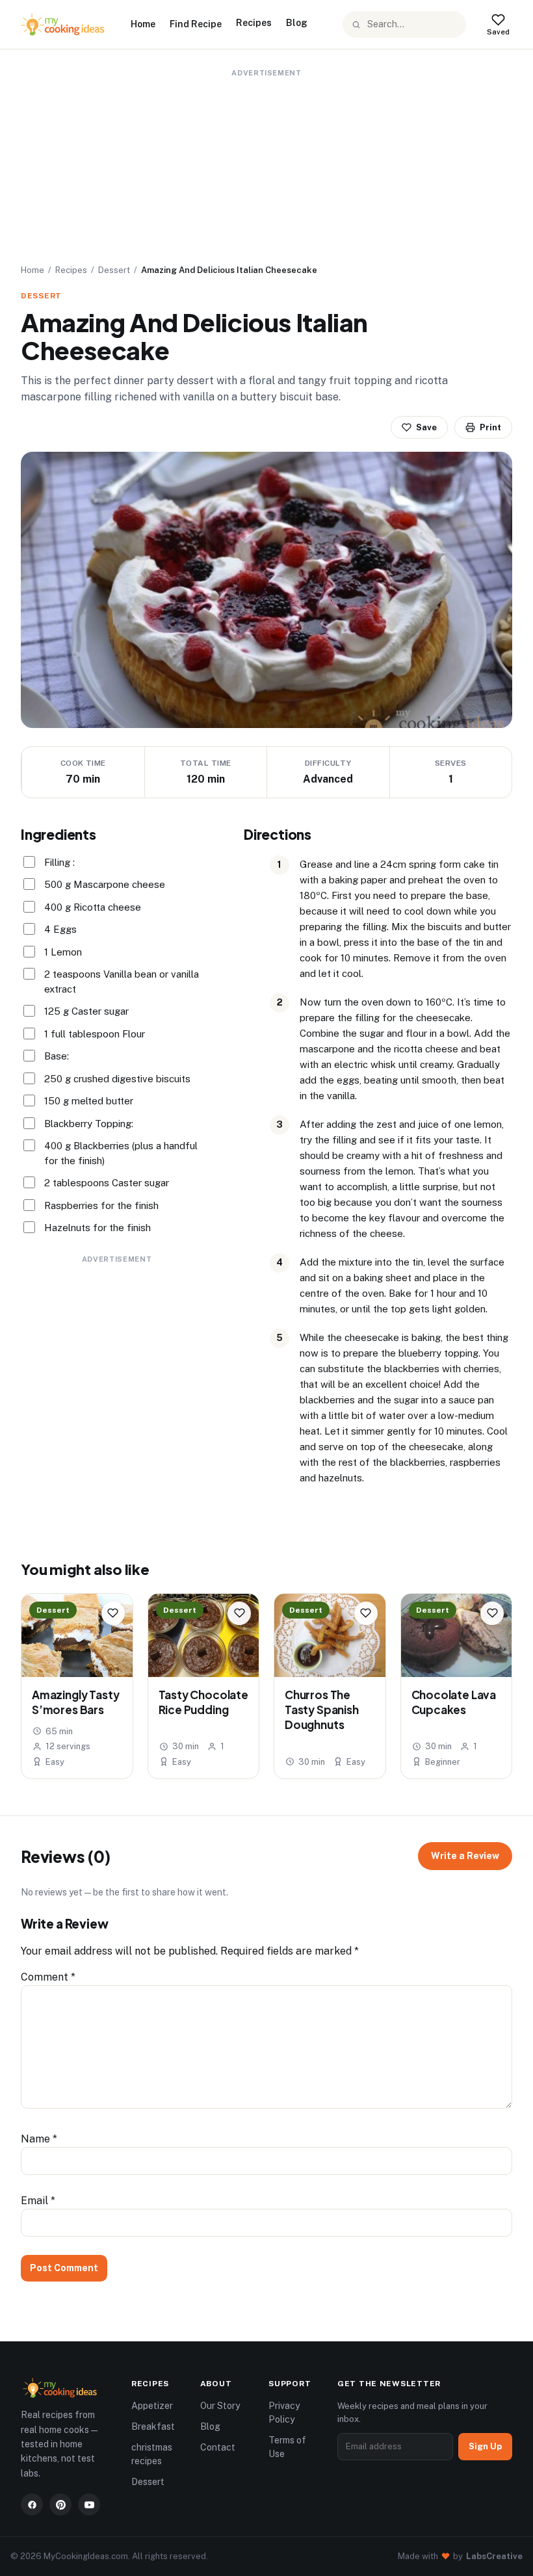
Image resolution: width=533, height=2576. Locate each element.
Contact (218, 2447)
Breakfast (153, 2426)
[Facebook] (32, 2504)
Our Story (220, 2406)
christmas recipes (152, 2454)
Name (39, 2139)
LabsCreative (494, 2556)
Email (38, 2201)
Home (143, 24)
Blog (297, 23)
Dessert (114, 270)
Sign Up (485, 2446)
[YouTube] (89, 2504)
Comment (48, 1977)
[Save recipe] (113, 1613)
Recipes (254, 23)
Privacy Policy (284, 2413)
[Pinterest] (60, 2504)
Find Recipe (196, 24)
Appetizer (152, 2406)
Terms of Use (287, 2447)
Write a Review (465, 1856)
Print (490, 427)
